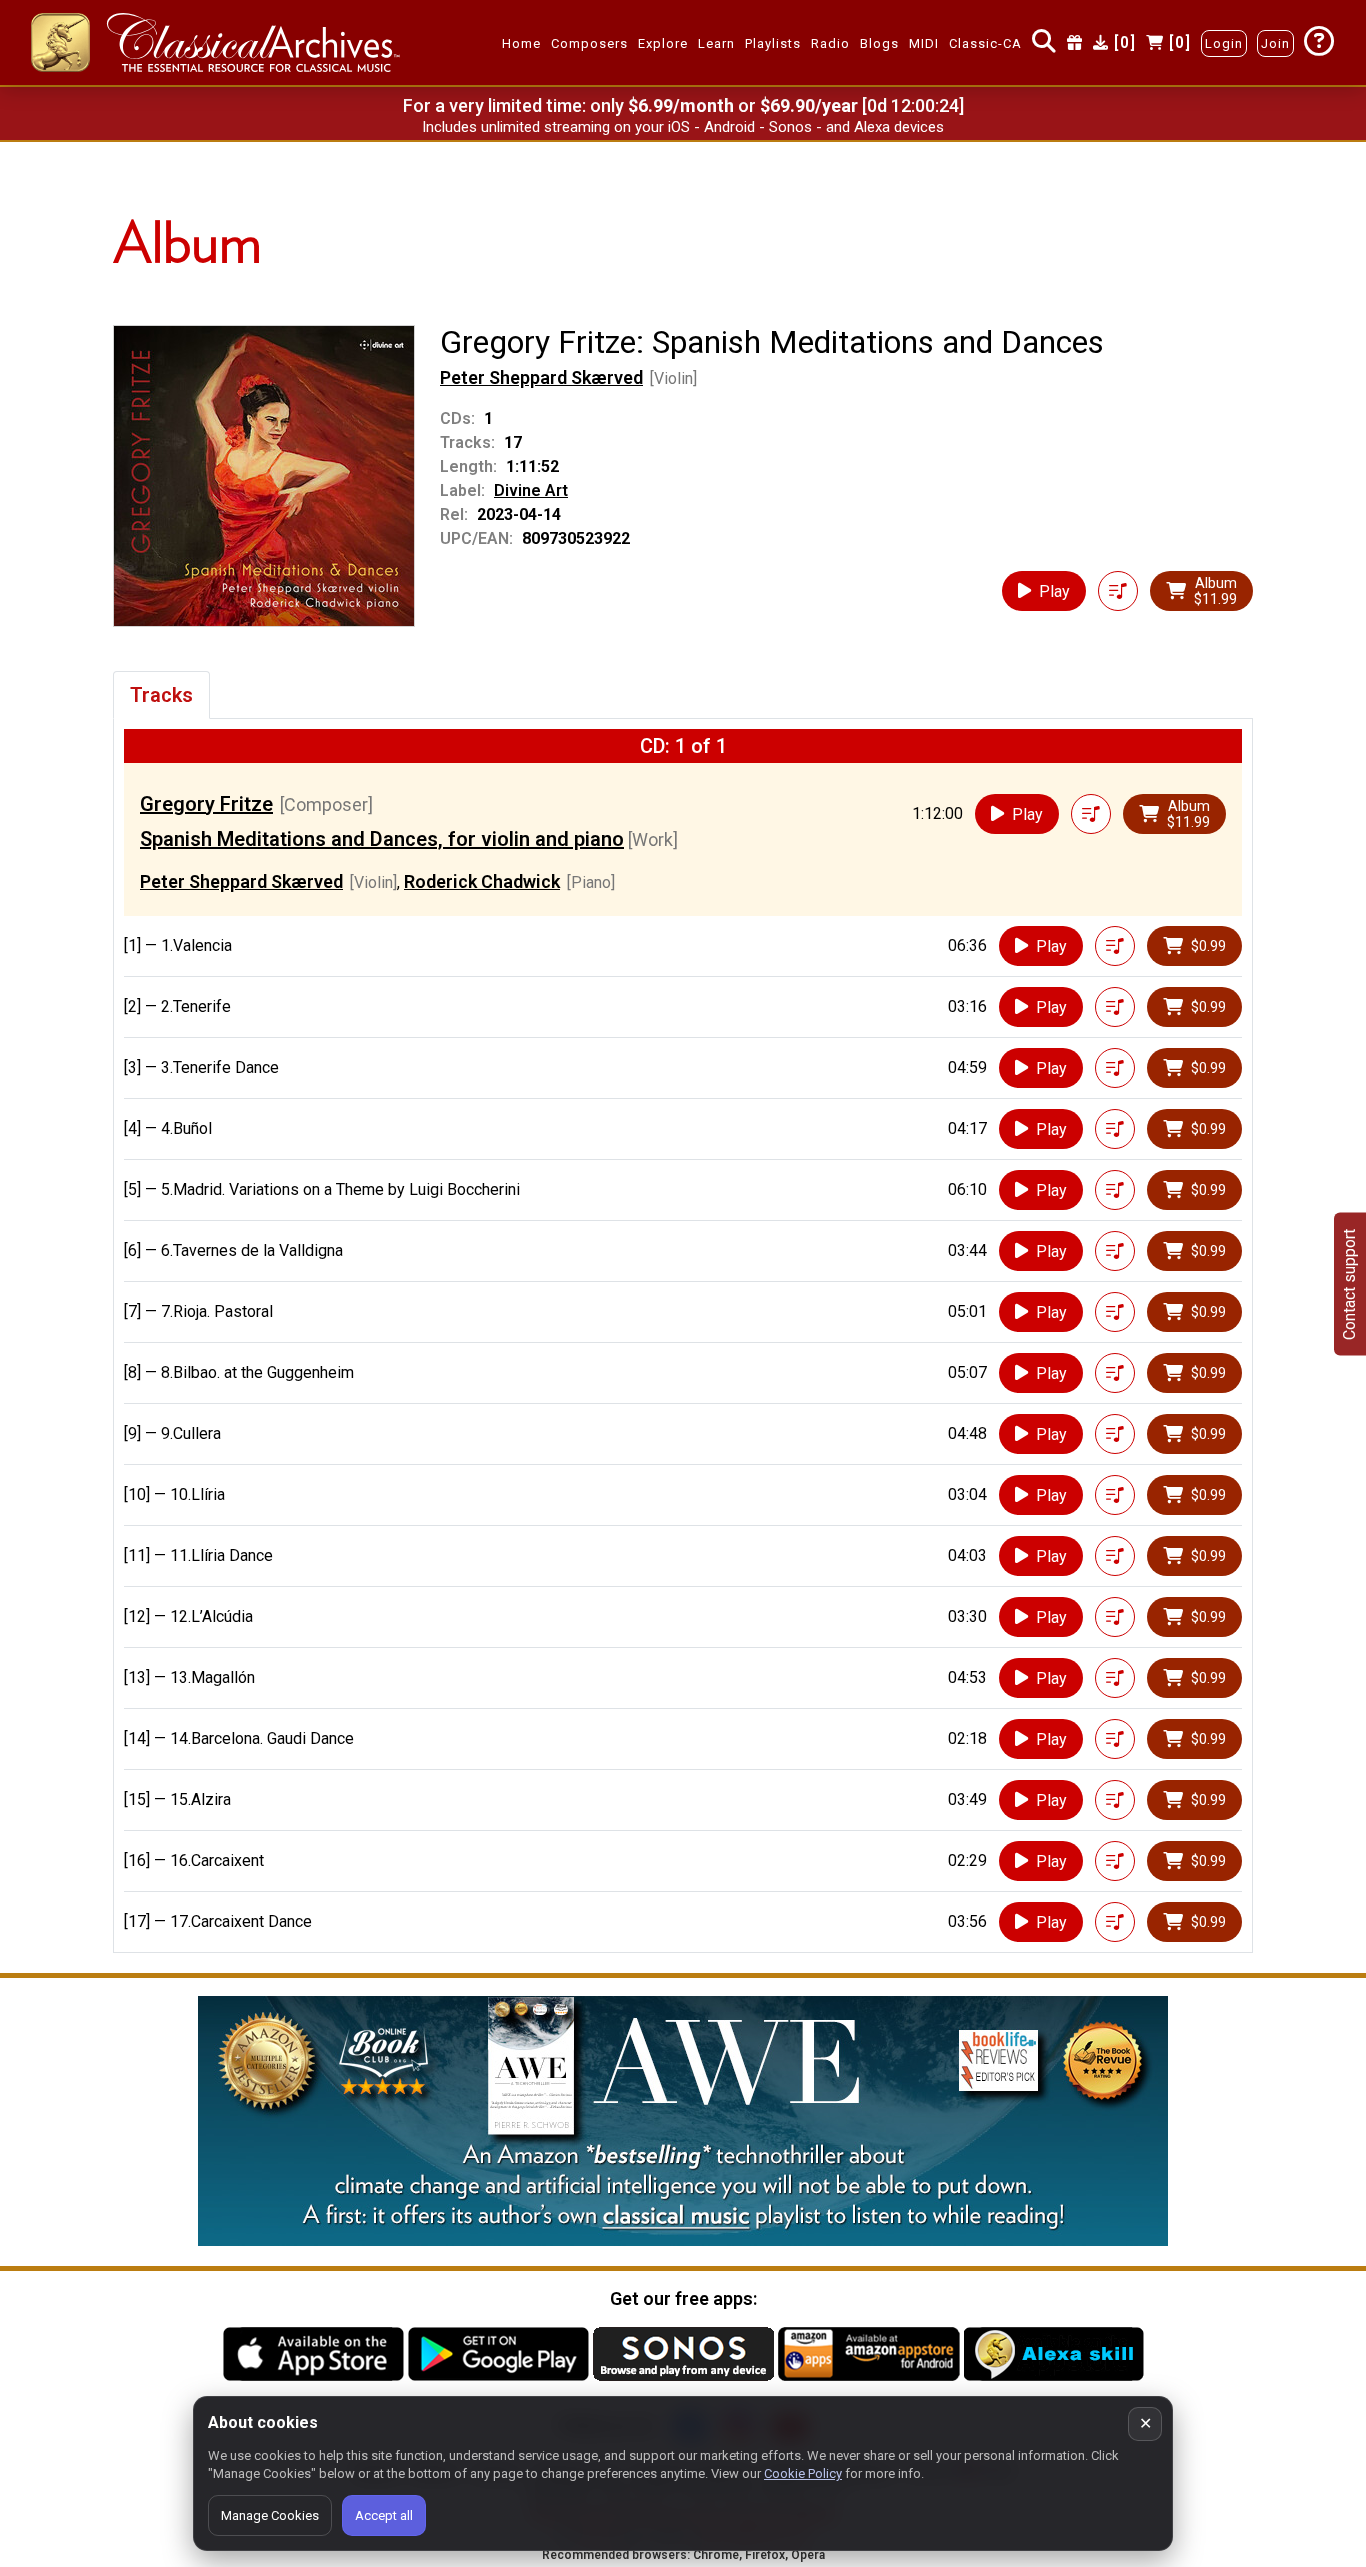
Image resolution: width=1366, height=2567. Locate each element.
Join (1275, 43)
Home (521, 43)
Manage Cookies (270, 2515)
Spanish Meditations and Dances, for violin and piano (382, 839)
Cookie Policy (803, 2473)
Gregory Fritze (206, 804)
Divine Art (531, 490)
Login (1224, 43)
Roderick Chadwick (482, 881)
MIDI (924, 43)
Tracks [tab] (161, 695)
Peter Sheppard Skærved (541, 377)
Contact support (1349, 1283)
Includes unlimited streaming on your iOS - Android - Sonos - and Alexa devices (683, 127)
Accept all (384, 2515)
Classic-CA (985, 43)
